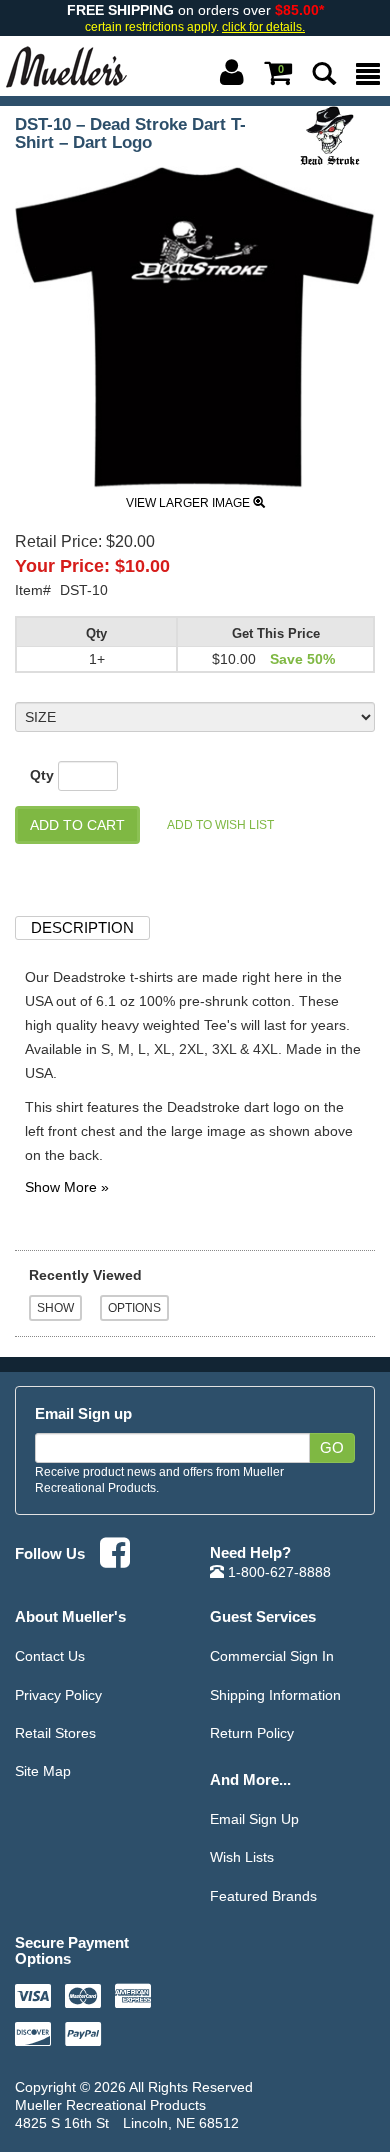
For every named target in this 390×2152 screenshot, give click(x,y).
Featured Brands (263, 1896)
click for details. (263, 27)
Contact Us (50, 1656)
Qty (42, 775)
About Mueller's (70, 1616)
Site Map (43, 1771)
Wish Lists (242, 1857)
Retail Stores (55, 1733)
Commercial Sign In (272, 1656)
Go (332, 1448)
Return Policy (252, 1733)
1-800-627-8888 (277, 1572)
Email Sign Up (254, 1819)
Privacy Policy (58, 1695)
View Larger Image (189, 503)
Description (82, 927)
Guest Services (263, 1616)
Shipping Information (275, 1695)
